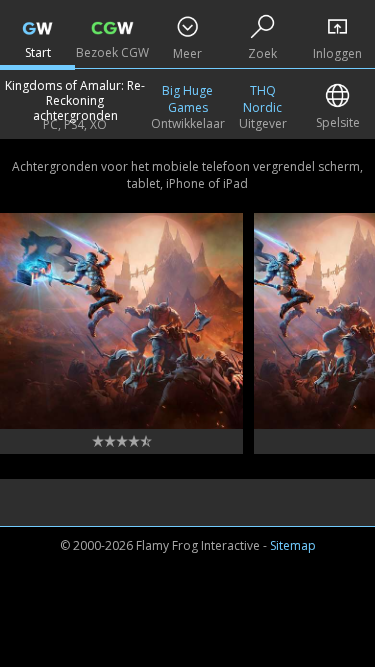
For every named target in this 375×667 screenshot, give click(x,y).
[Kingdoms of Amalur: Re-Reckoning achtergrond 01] (121, 321)
